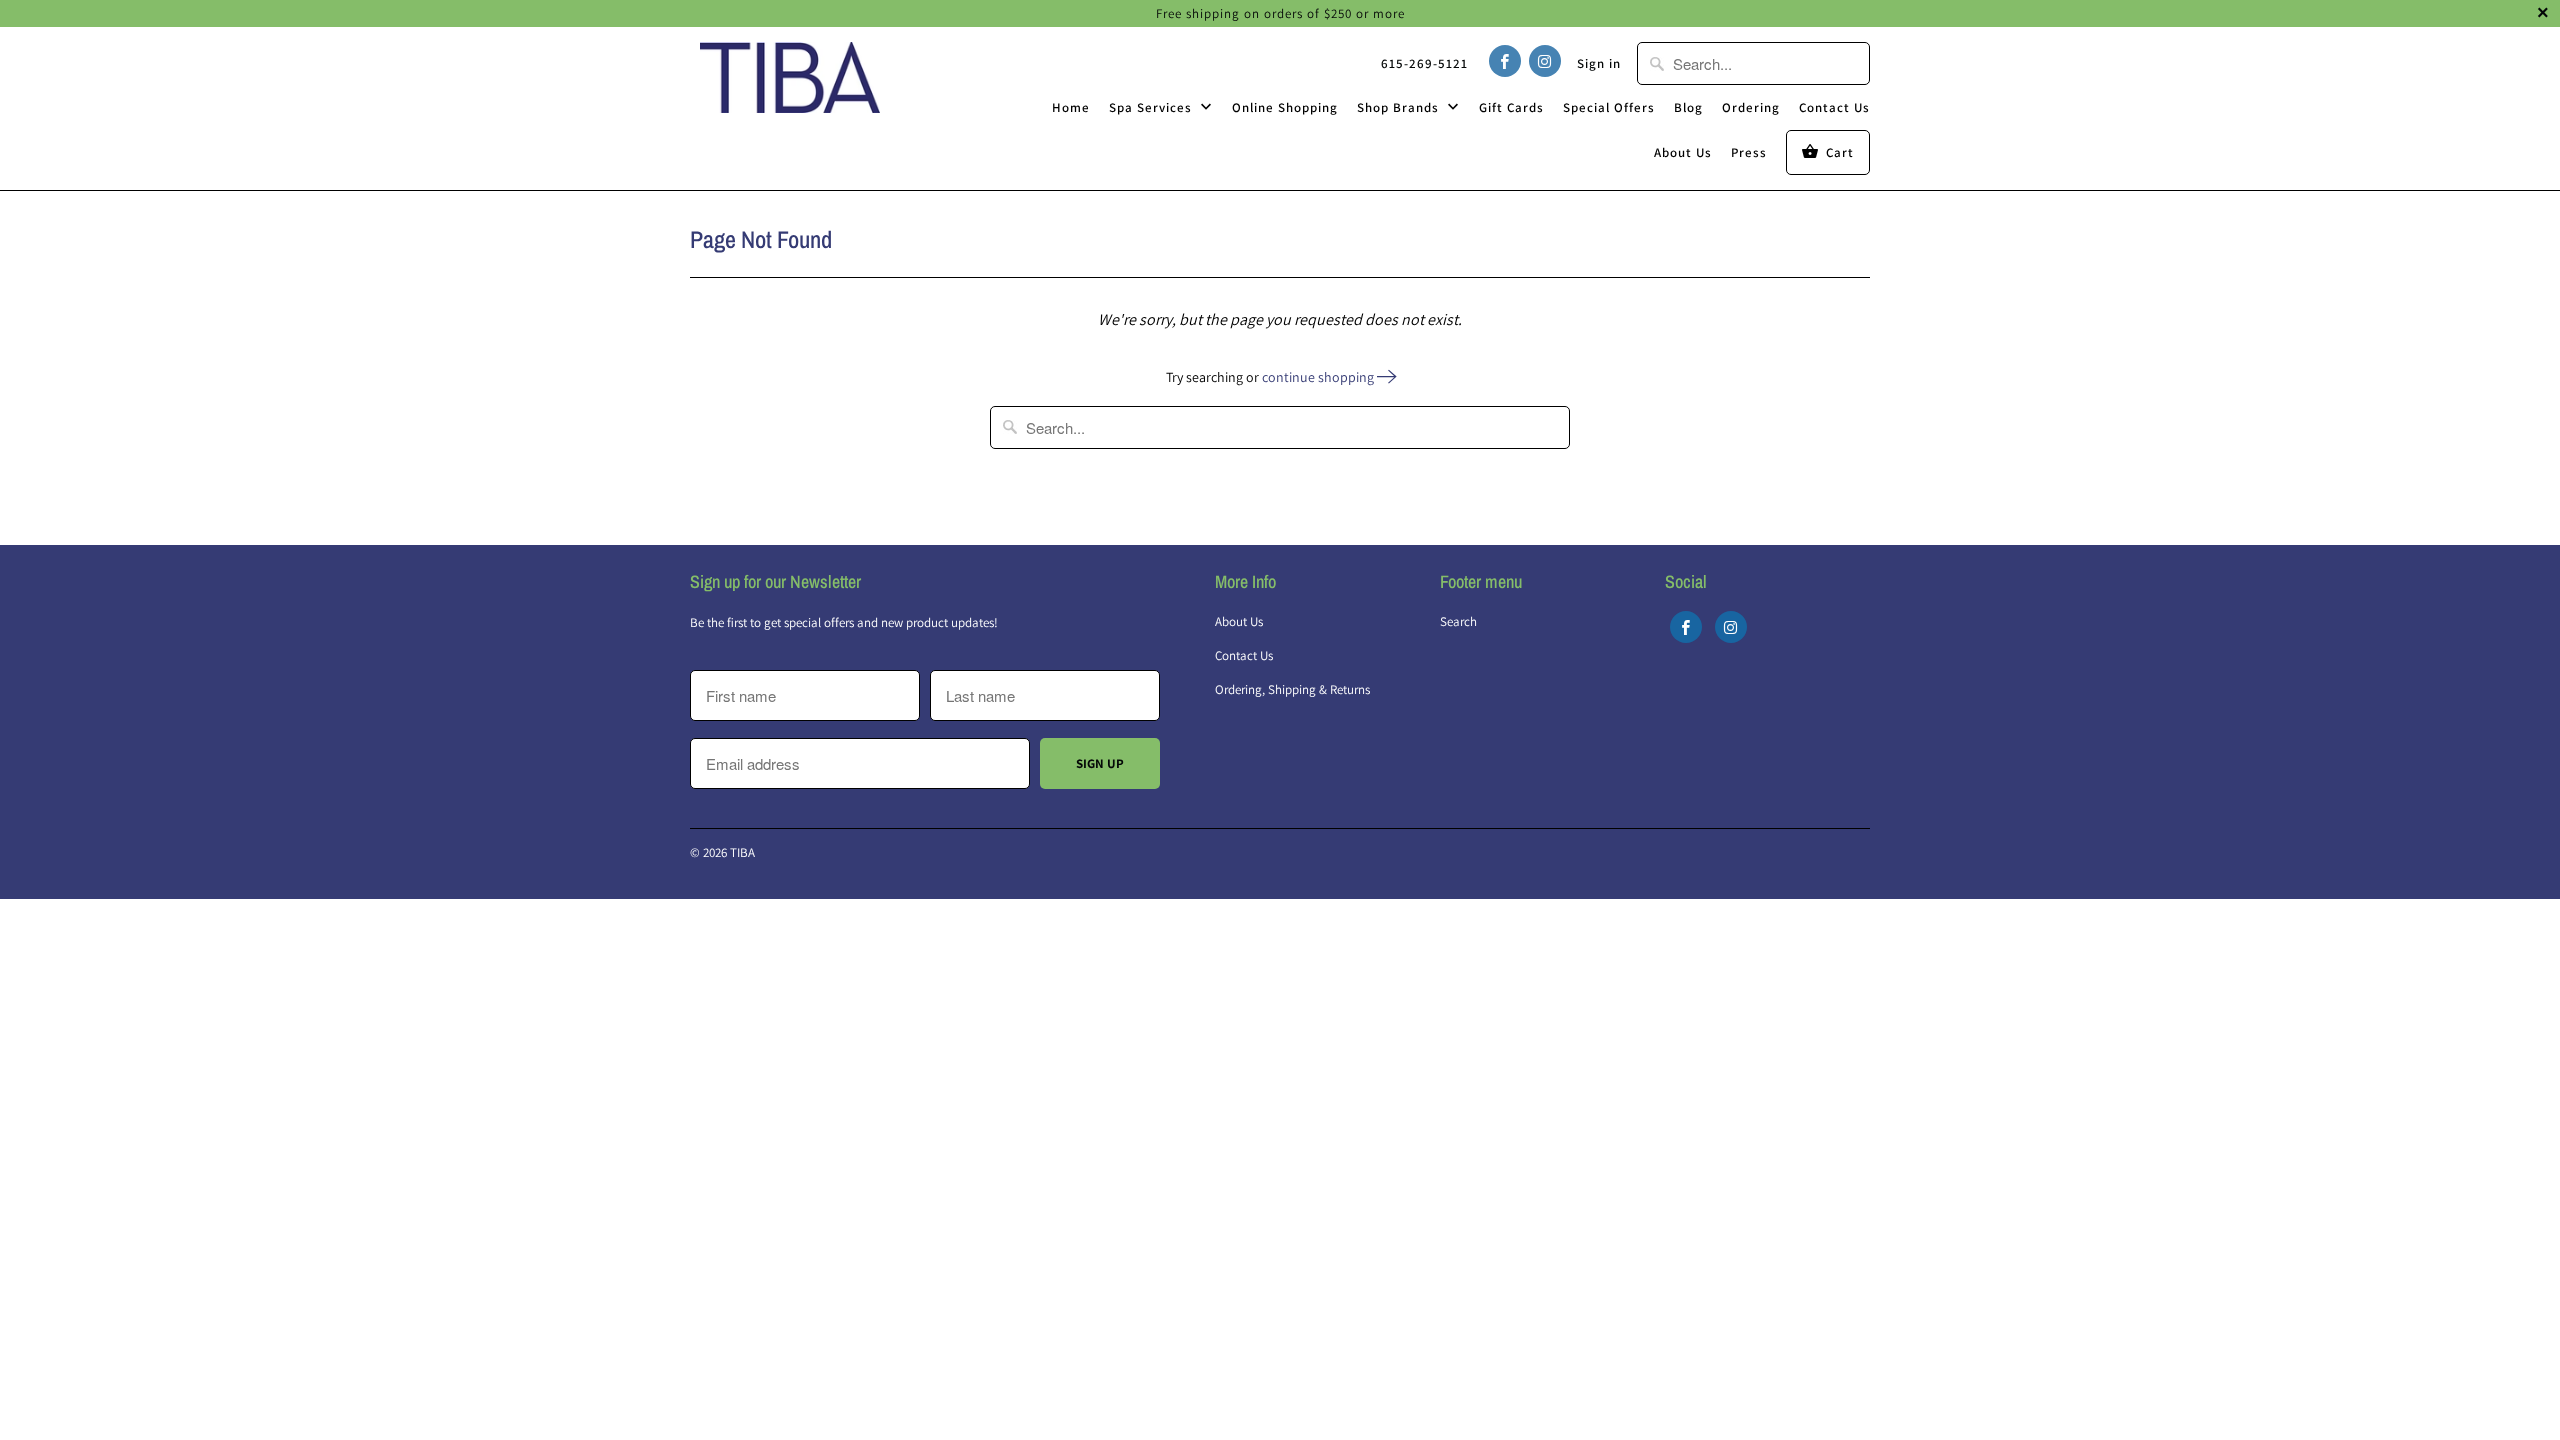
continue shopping (1319, 377)
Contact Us (1834, 107)
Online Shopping (1285, 107)
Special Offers (1609, 107)
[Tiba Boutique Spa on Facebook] (1505, 61)
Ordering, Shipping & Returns (1292, 689)
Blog (1688, 107)
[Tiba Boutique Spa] (790, 77)
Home (1071, 107)
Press (1749, 152)
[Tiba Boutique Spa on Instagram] (1545, 61)
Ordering (1751, 107)
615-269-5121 (1424, 63)
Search (1458, 621)
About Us (1683, 152)
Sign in (1599, 63)
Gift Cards (1511, 107)
